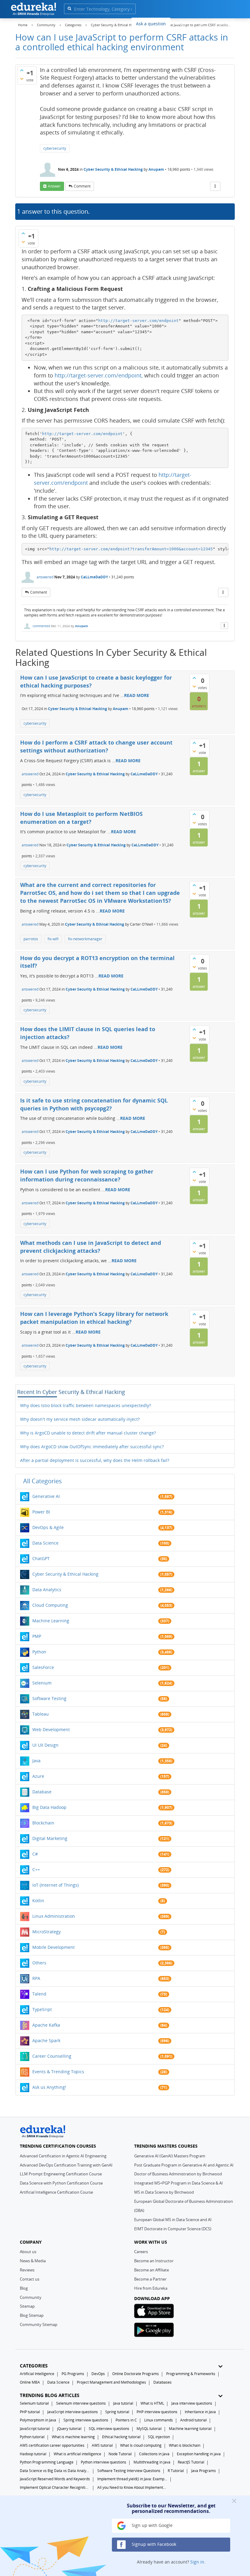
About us (28, 2252)
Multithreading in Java (152, 2462)
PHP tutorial (30, 2412)
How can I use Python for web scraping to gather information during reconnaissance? (87, 1175)
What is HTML (152, 2403)
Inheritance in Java (200, 2412)
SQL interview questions (109, 2429)
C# (35, 1854)
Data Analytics (47, 1590)
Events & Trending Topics (58, 2072)
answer (54, 186)
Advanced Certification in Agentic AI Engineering (63, 2156)
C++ (36, 1869)
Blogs (180, 23)
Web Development (51, 1729)
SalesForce (43, 1667)
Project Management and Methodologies (111, 2382)
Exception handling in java (199, 2454)
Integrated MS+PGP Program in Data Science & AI (179, 2183)
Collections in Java (154, 2454)
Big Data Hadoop (49, 1807)
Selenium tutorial (34, 2403)
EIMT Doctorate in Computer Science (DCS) (173, 2229)
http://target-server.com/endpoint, (99, 375)
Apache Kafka (46, 2025)
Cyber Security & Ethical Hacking (113, 169)
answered (45, 577)
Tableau (41, 1714)
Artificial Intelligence (37, 2374)
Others (39, 1963)
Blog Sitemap (32, 2315)
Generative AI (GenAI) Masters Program (170, 2156)
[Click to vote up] (22, 70)
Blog (24, 2288)
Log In (201, 23)
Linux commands (159, 2420)
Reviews (27, 2270)
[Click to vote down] (22, 79)
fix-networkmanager (85, 939)
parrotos (31, 939)
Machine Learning (51, 1621)
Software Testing (49, 1698)
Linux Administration (54, 1916)
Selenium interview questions (81, 2403)
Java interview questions (192, 2403)
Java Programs (204, 2471)
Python (39, 1652)
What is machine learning (73, 2437)
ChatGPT (41, 1558)
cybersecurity (55, 148)
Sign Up (224, 23)
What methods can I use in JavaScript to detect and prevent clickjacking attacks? (91, 1247)
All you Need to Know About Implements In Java (132, 2487)
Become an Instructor (154, 2261)
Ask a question (151, 24)
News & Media (33, 2261)
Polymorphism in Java (38, 2420)
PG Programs (73, 2374)
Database (42, 1792)
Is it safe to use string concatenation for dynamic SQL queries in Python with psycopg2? (94, 1104)
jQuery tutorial (69, 2429)
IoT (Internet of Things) (55, 1885)
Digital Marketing (50, 1838)
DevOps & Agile (48, 1527)
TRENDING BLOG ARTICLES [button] (50, 2395)
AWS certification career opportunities (52, 2445)
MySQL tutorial (149, 2429)
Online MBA (30, 2382)
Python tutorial (32, 2437)
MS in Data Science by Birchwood (164, 2192)
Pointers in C (126, 2420)
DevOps (98, 2374)
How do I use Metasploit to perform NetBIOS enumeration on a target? (81, 818)
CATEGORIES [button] (34, 2366)
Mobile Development (54, 1947)
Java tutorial (123, 2403)
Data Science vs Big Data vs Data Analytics (55, 2471)
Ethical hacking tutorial (121, 2437)
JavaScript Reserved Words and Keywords (55, 2479)
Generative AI (46, 1496)
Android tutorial (193, 2420)
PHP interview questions (157, 2412)
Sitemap (27, 2306)
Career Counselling (52, 2056)
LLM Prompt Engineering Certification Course (61, 2174)
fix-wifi (53, 939)
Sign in (197, 2562)
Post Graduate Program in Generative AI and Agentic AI (184, 2165)
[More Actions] (215, 186)
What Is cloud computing (141, 2445)
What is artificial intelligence (77, 2454)
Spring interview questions (86, 2420)
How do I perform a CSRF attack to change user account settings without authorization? (96, 746)
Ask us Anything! (49, 2087)
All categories (43, 1481)
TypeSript (42, 2009)
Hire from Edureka (151, 2288)
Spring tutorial (117, 2412)
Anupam (157, 169)
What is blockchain (185, 2445)
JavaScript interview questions (73, 2412)
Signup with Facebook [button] (153, 2544)
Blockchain (43, 1823)
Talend (39, 1994)
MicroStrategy (46, 1932)
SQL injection (159, 2437)
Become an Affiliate (152, 2270)
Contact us (30, 2279)
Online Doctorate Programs (136, 2374)
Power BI (41, 1512)
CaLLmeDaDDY (94, 577)
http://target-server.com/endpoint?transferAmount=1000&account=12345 (131, 549)
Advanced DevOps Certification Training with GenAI (66, 2165)
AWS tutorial (102, 2445)
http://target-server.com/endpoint (138, 321)
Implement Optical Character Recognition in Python (55, 2487)
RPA (36, 1978)
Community (31, 2297)
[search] (69, 8)
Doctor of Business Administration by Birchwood (178, 2174)
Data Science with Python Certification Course (61, 2183)
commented (41, 626)
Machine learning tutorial (190, 2429)
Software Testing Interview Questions (129, 2471)
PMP (37, 1636)
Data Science (45, 1543)
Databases (162, 2382)
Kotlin (38, 1901)
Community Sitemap (39, 2324)
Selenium (42, 1683)
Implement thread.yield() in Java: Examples (132, 2479)
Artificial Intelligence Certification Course (56, 2192)
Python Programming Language (47, 2462)
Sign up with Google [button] (152, 2525)
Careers (141, 2252)
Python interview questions (104, 2462)
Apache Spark (46, 2040)
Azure (38, 1776)
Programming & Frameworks (191, 2374)
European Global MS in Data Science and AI (173, 2220)
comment (82, 186)
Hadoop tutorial (33, 2454)
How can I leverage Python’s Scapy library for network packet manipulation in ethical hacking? (94, 1318)
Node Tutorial (120, 2454)
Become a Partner (150, 2279)
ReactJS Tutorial (191, 2462)
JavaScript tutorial (35, 2429)
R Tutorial (176, 2471)
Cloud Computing (50, 1605)
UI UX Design (45, 1745)
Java (36, 1761)
